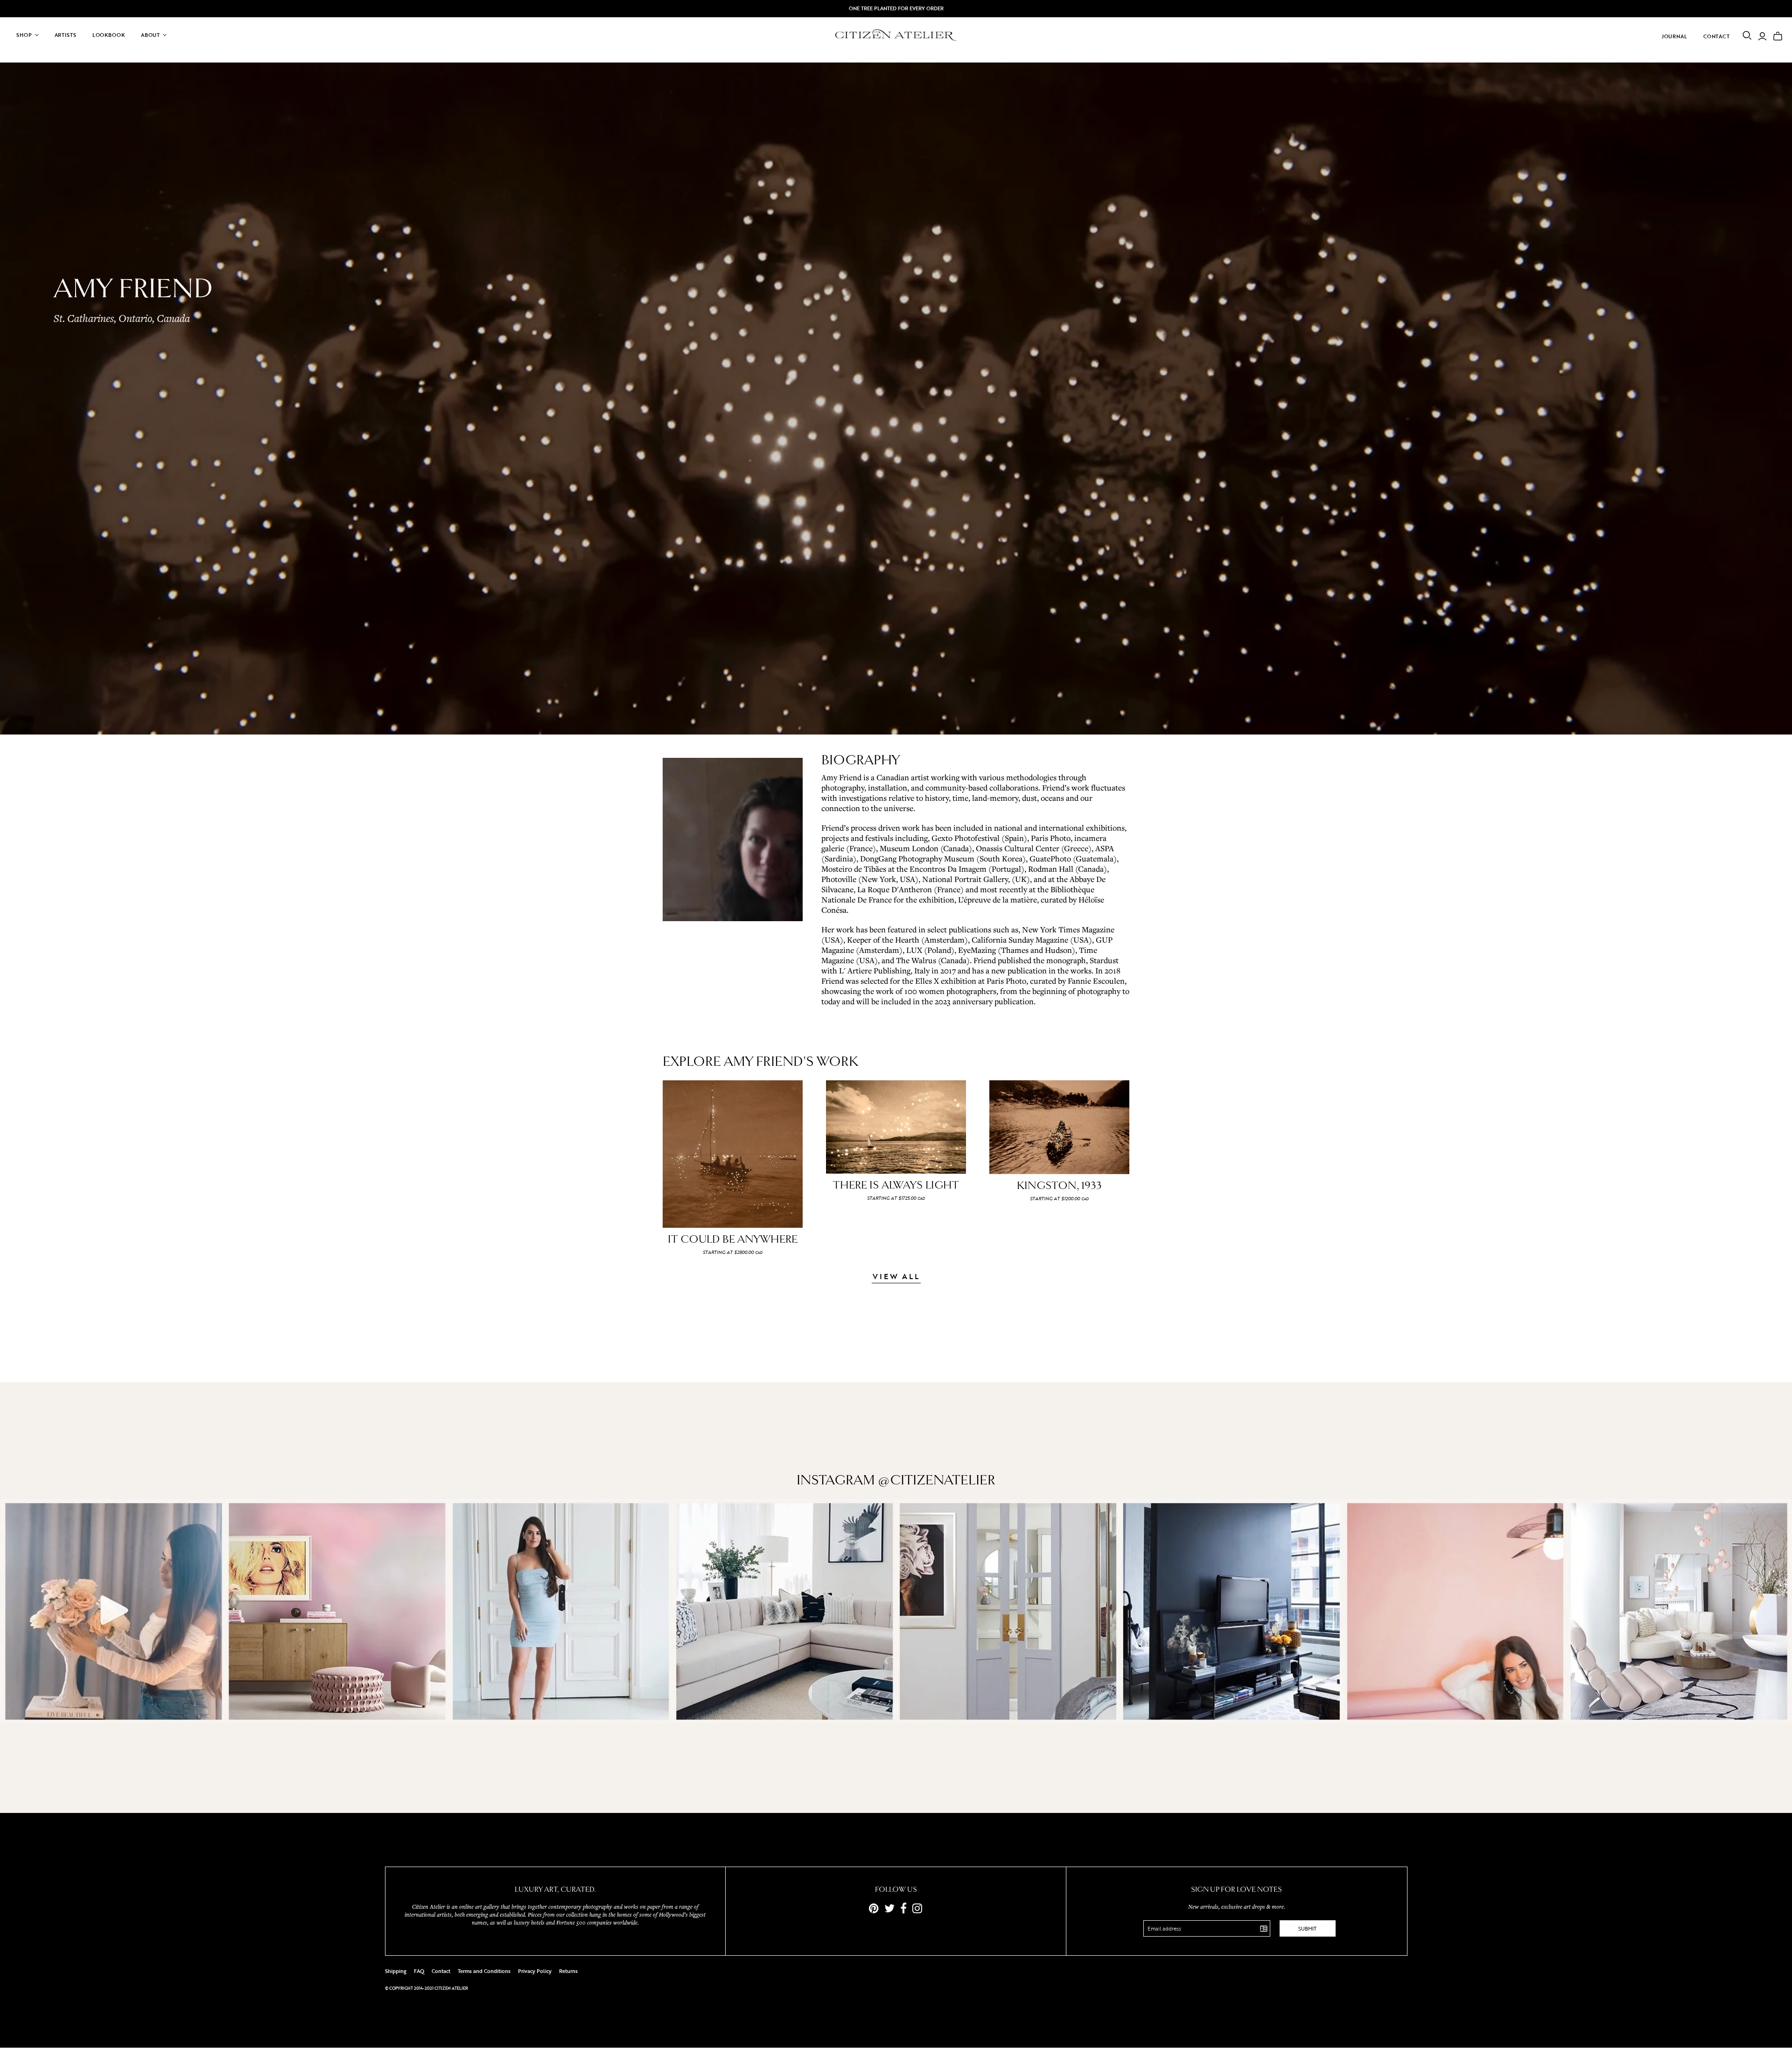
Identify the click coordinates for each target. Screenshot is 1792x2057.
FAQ (419, 1971)
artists (66, 35)
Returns (568, 1971)
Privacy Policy (535, 1971)
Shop (24, 35)
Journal (1675, 36)
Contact (1717, 36)
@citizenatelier (937, 1480)
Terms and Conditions (484, 1971)
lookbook (109, 35)
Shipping (396, 1971)
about (150, 35)
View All (896, 1277)
